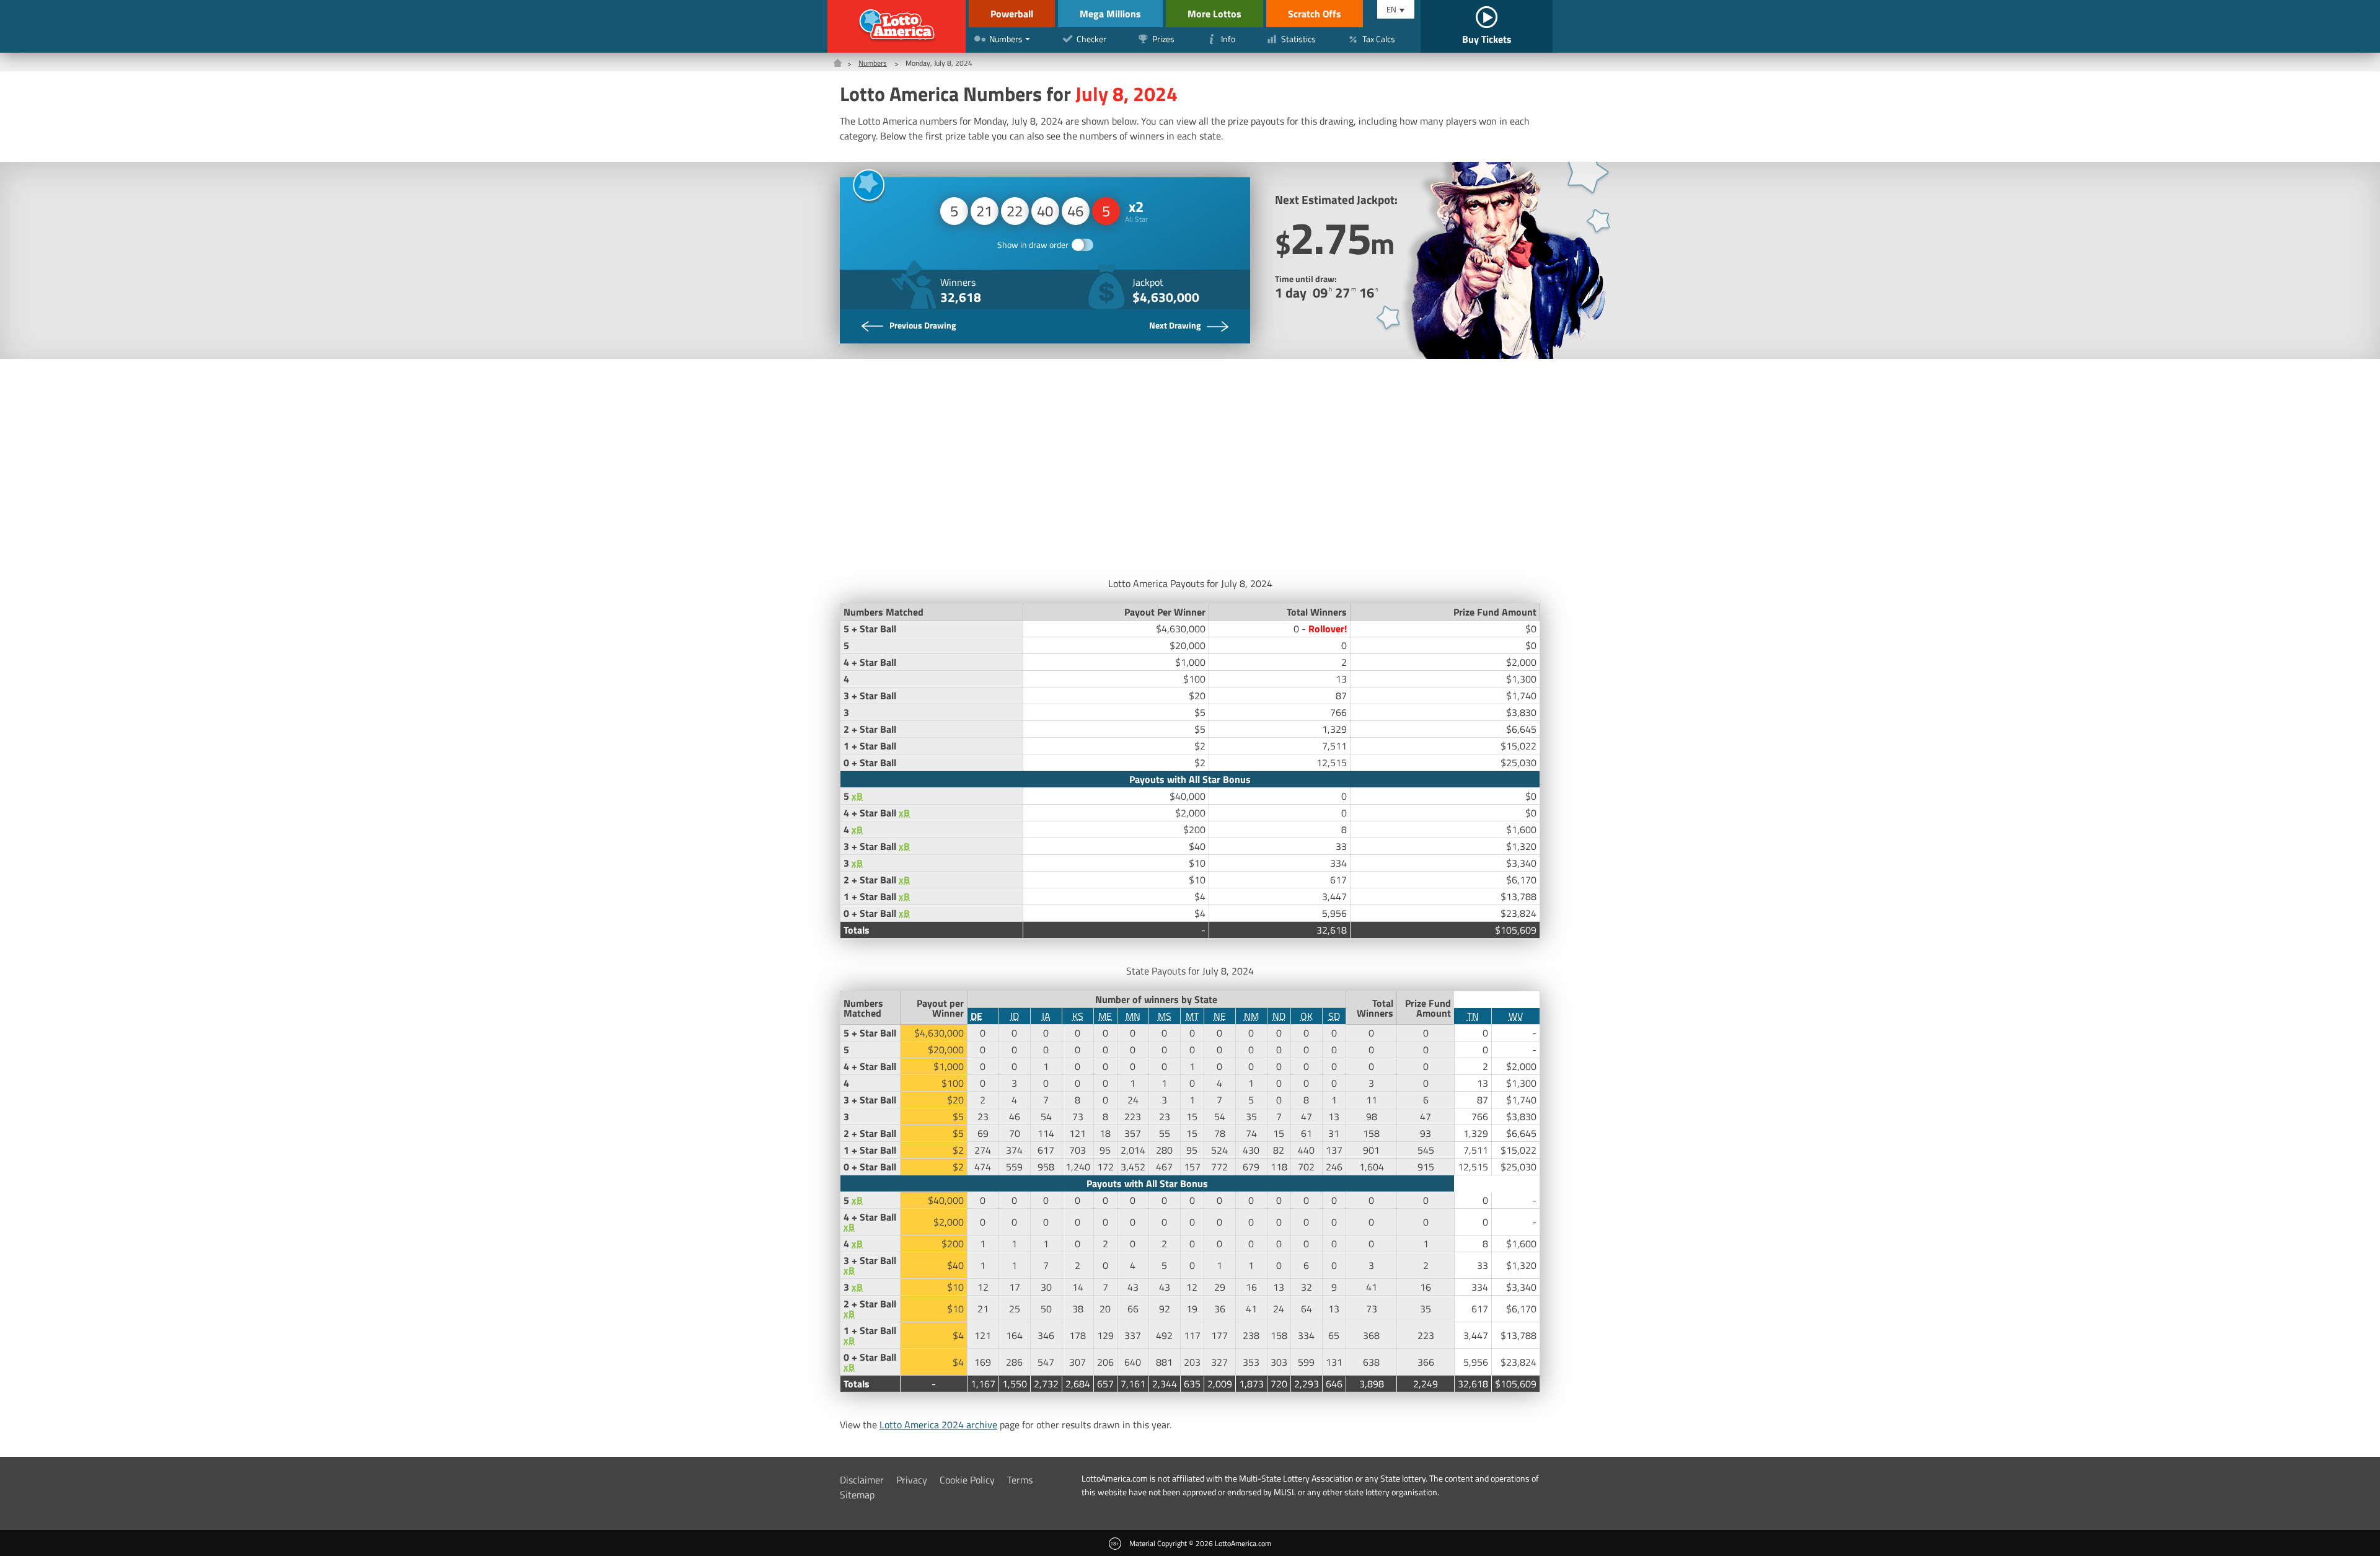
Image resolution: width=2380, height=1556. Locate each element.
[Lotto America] (897, 26)
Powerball (1012, 14)
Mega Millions (1110, 14)
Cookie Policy (967, 1480)
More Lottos (1214, 14)
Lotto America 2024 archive (938, 1425)
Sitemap (857, 1495)
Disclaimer (862, 1480)
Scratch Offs (1315, 14)
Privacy (912, 1480)
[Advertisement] (1190, 464)
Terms (1020, 1480)
